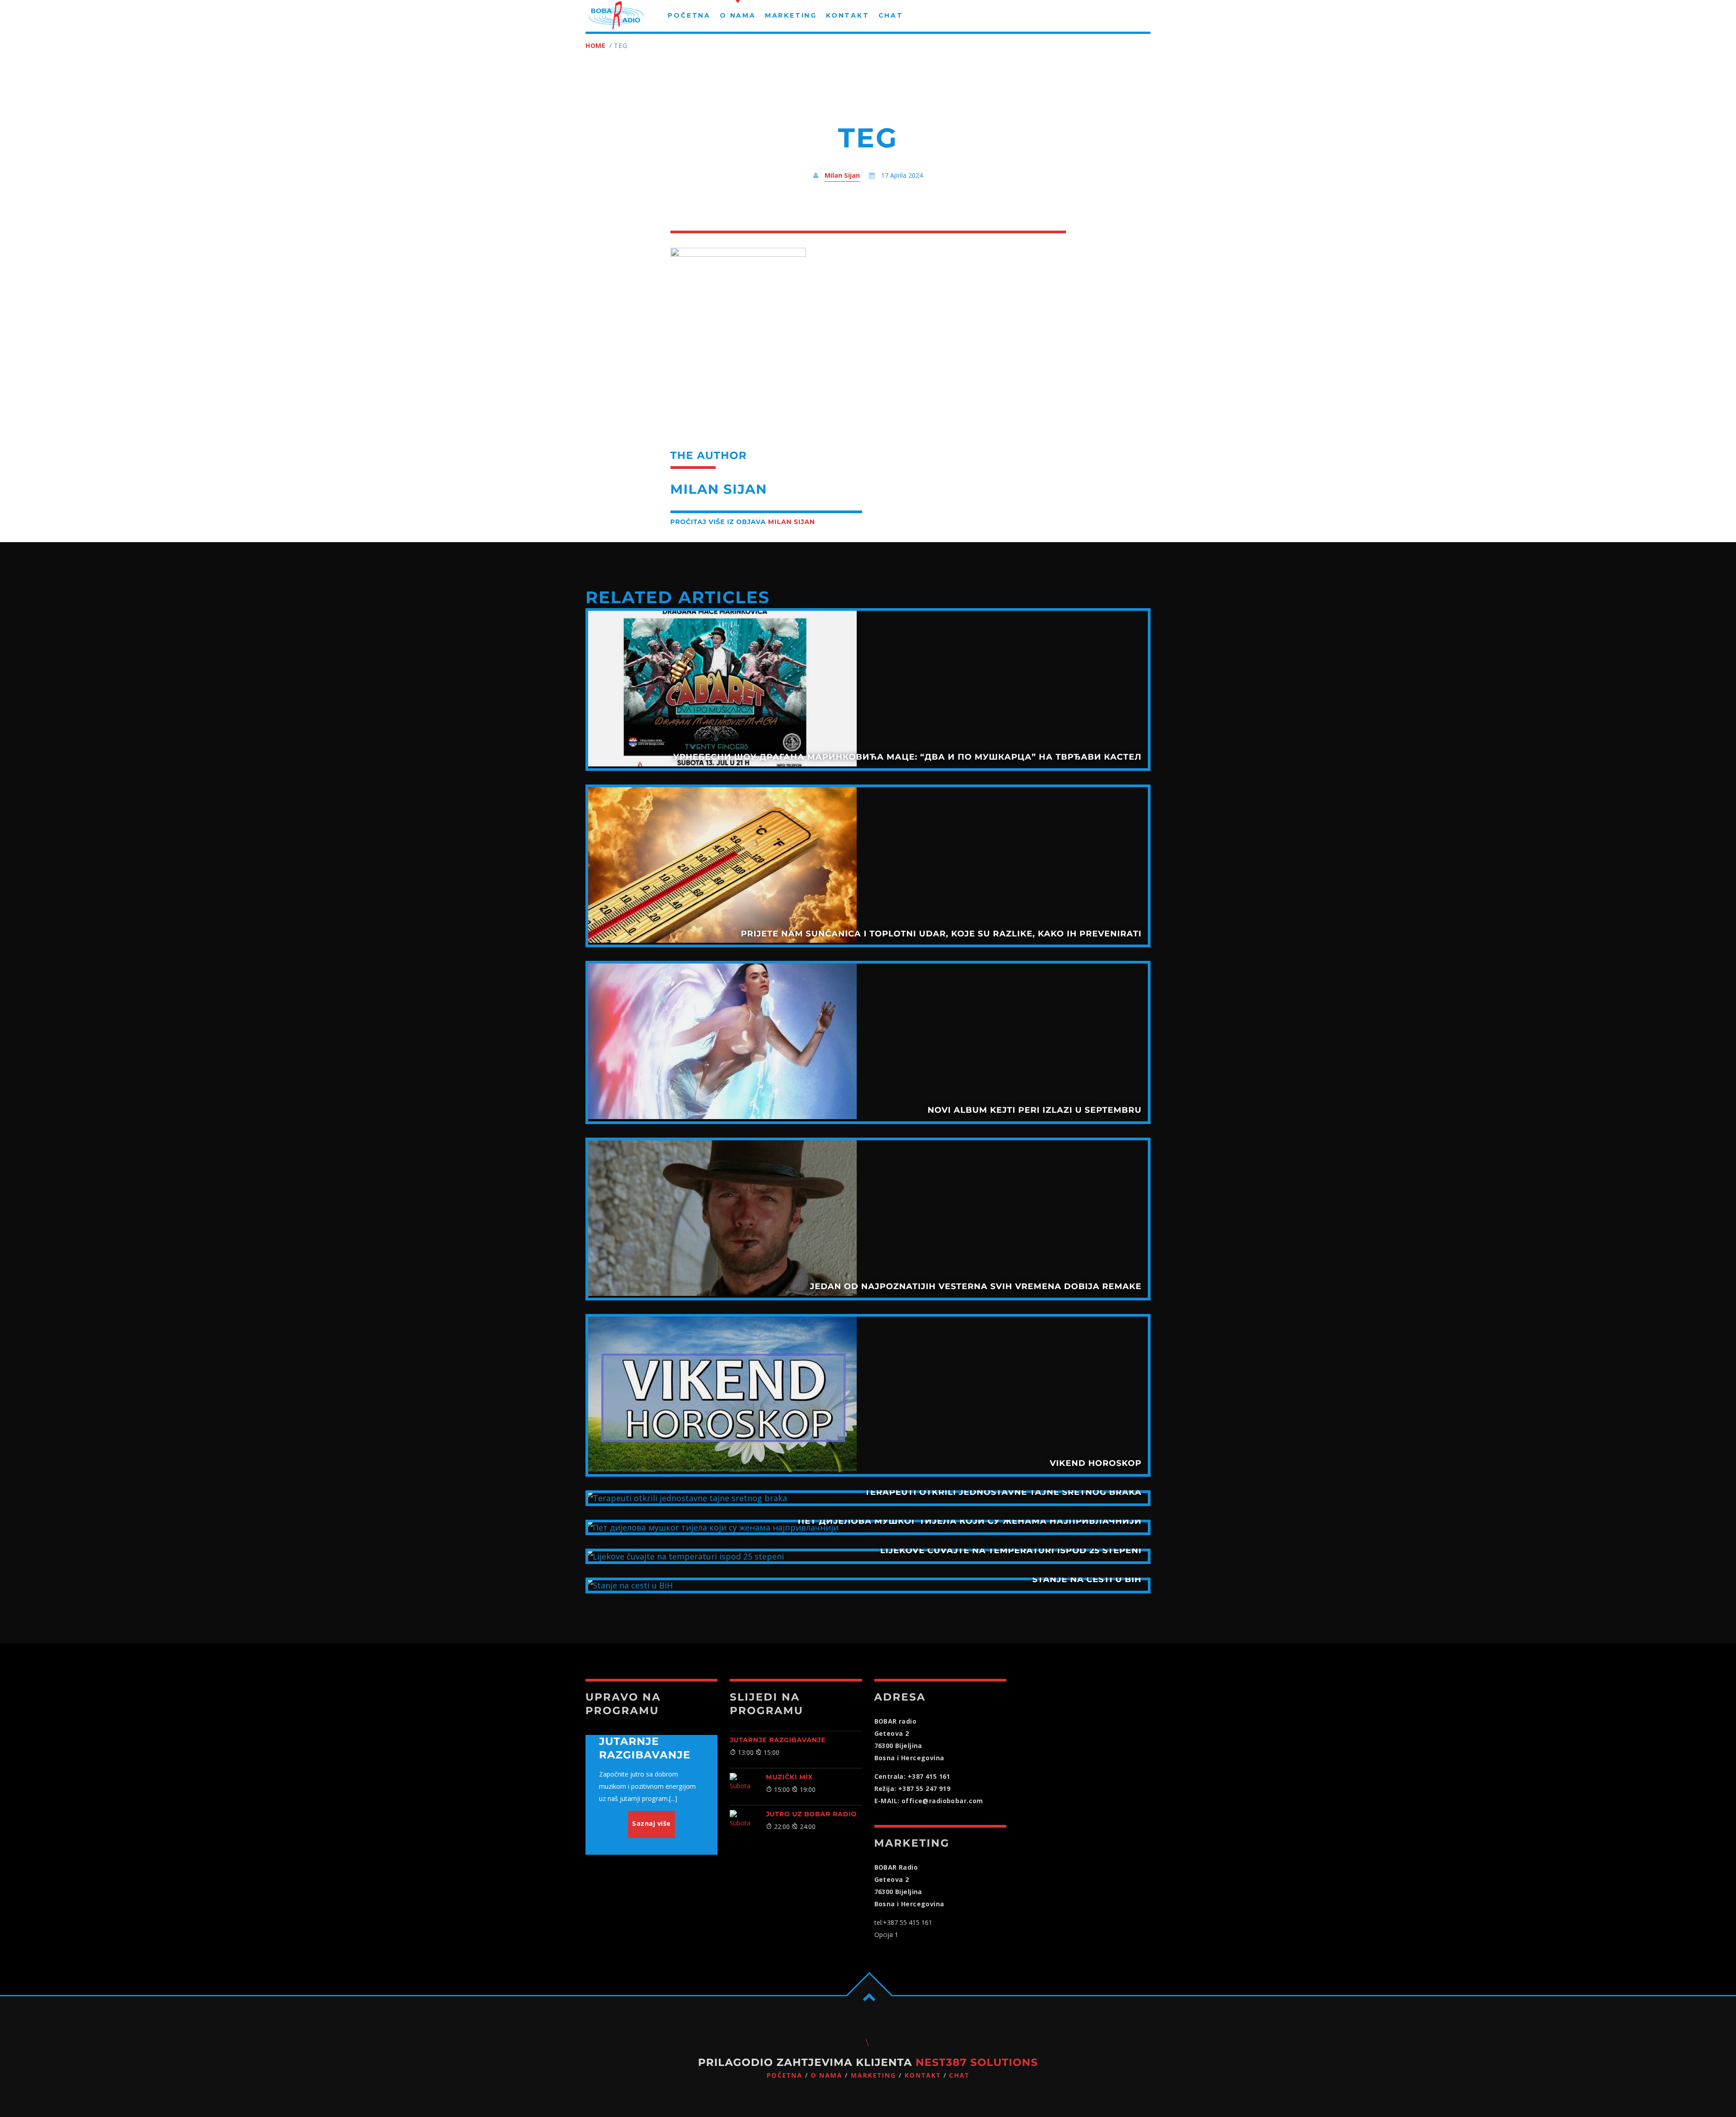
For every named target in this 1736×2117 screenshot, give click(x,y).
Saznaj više (651, 1823)
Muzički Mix (789, 1777)
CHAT (959, 2076)
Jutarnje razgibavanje (778, 1740)
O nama (826, 2076)
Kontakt (923, 2076)
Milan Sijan (842, 175)
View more (868, 690)
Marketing (874, 2076)
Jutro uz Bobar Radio (811, 1814)
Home (596, 45)
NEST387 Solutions (977, 2062)
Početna (785, 2076)
